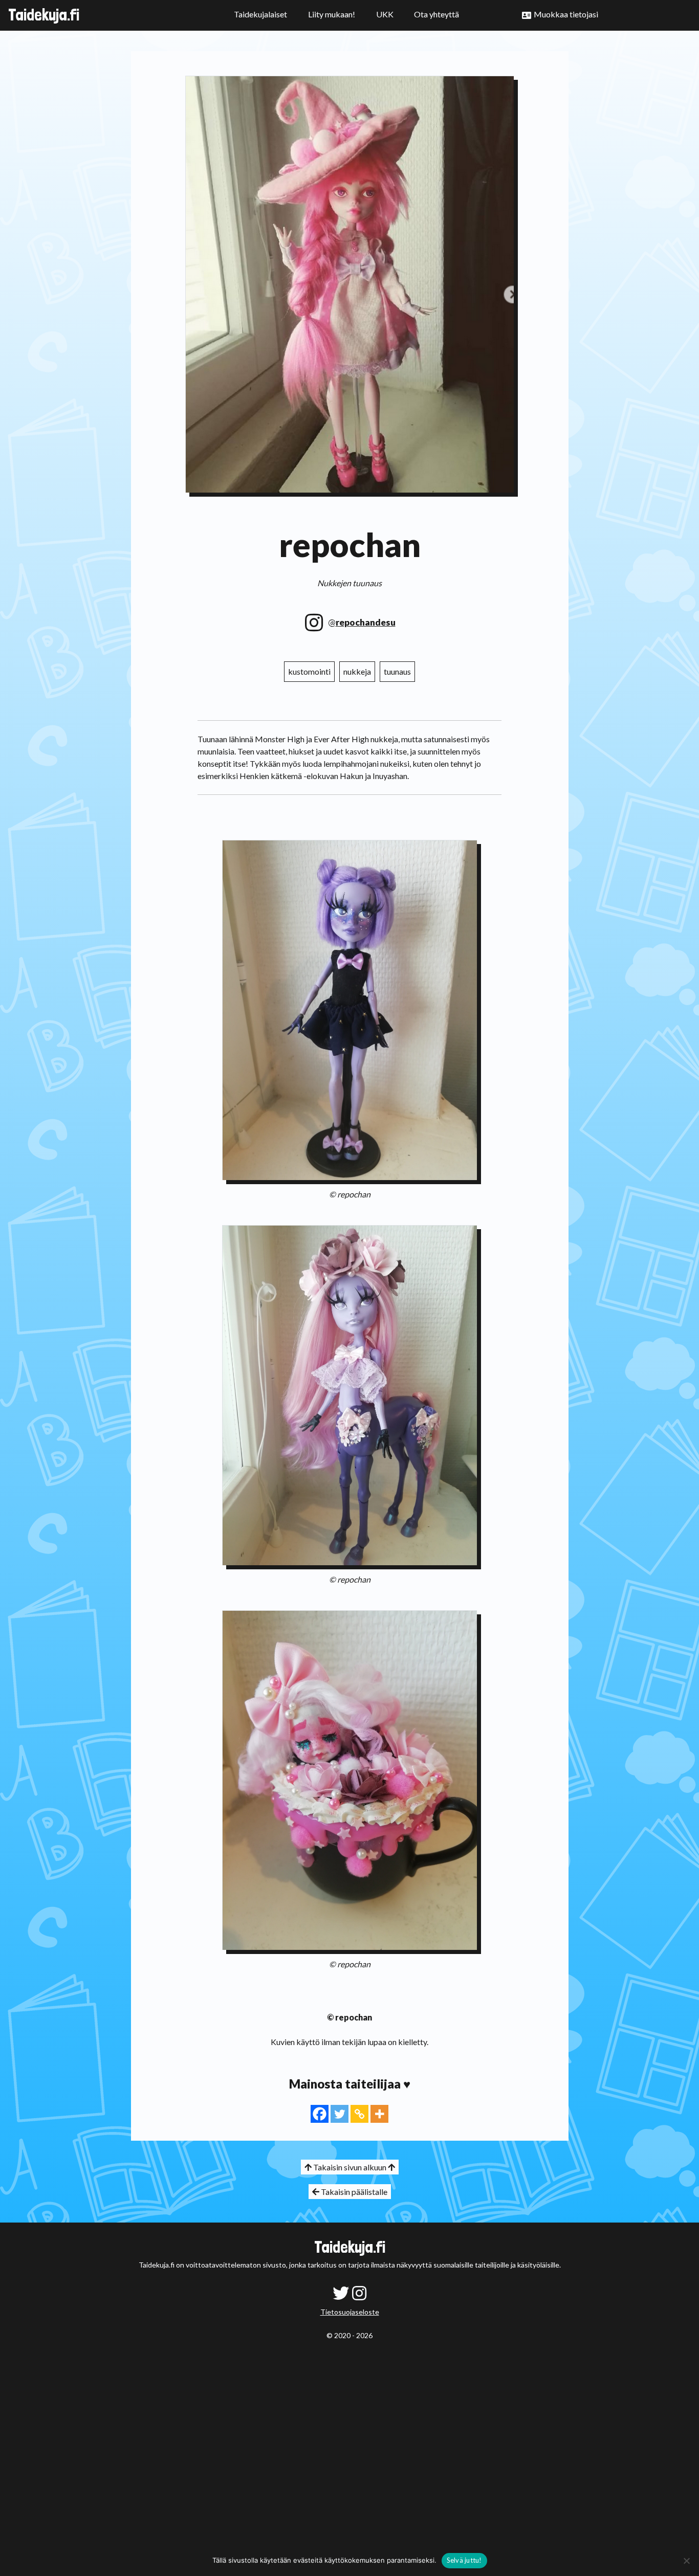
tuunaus (397, 671)
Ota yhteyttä (436, 14)
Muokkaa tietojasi (566, 14)
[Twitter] (340, 2114)
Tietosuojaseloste (350, 2312)
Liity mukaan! (332, 14)
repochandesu (366, 622)
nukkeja (357, 671)
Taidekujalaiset (260, 14)
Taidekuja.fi (44, 15)
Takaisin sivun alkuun (350, 2167)
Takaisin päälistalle (353, 2192)
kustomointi (309, 671)
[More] (379, 2114)
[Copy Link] (359, 2114)
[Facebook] (320, 2114)
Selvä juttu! (464, 2560)
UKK (385, 14)
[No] (686, 2561)
